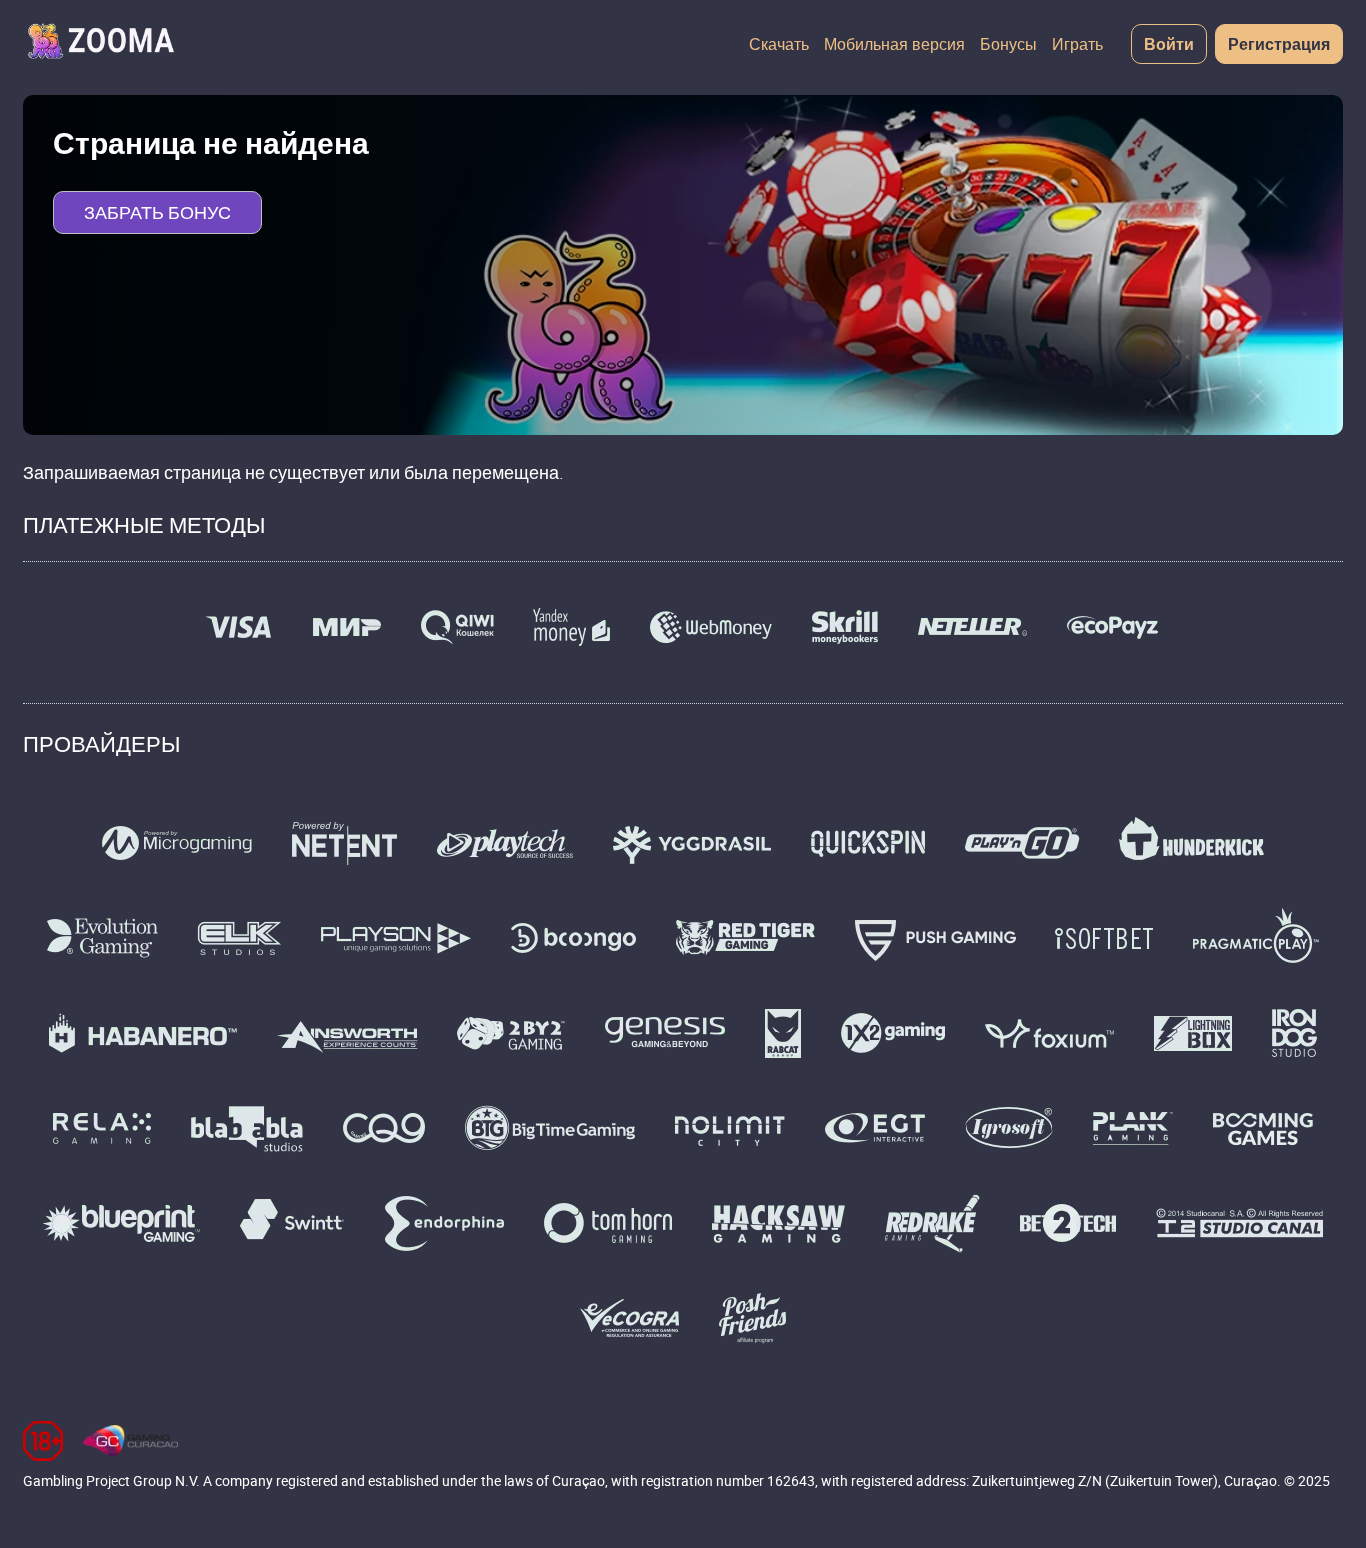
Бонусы (1008, 44)
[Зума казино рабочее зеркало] (100, 44)
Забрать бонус (157, 212)
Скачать (779, 44)
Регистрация (1279, 44)
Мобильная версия (894, 44)
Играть (1077, 44)
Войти (1169, 44)
